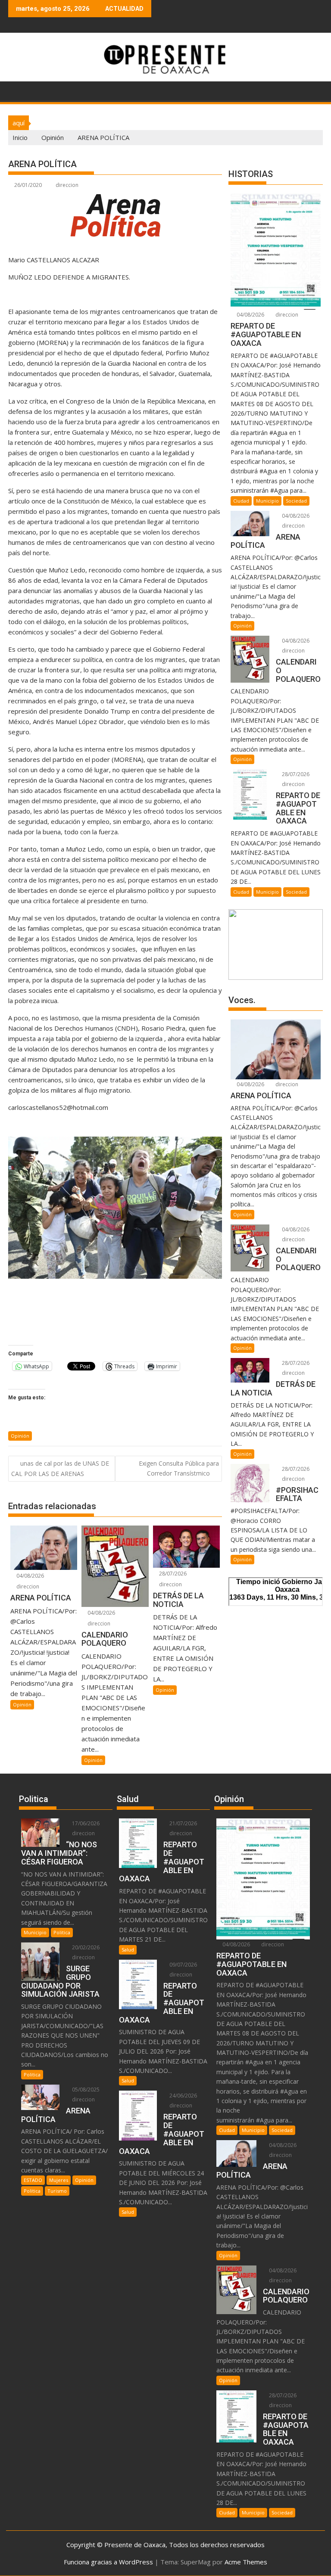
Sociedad (296, 501)
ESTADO (33, 2180)
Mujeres (59, 2180)
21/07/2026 (183, 1823)
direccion (67, 185)
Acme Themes (246, 2562)
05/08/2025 (85, 2090)
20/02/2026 (85, 1947)
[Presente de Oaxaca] (17, 90)
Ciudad (241, 501)
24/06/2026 (183, 2096)
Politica (62, 1932)
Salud (128, 1950)
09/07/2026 (183, 1965)
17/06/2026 (85, 1823)
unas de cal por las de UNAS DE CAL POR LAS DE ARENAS (60, 1468)
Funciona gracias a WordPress (108, 2562)
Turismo (57, 2191)
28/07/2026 (172, 1574)
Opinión (20, 1436)
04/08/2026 (30, 1576)
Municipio (267, 501)
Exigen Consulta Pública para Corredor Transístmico (179, 1468)
